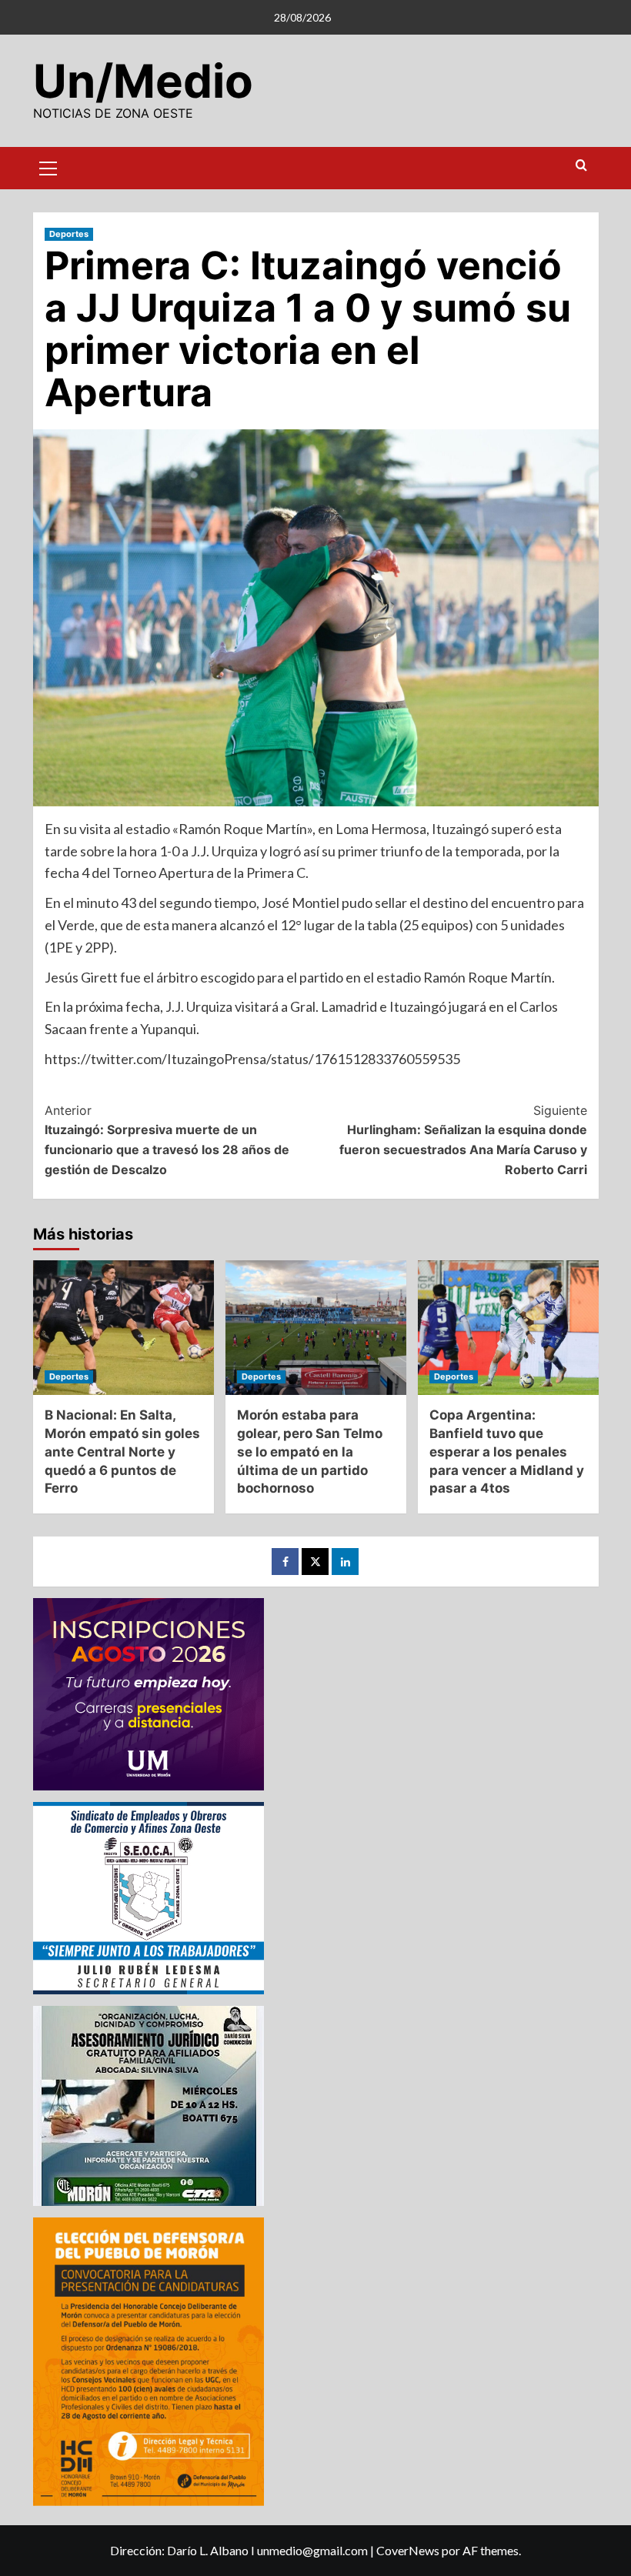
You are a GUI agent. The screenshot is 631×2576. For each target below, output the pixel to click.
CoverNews (408, 2550)
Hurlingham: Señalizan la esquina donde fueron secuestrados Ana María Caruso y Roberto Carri (463, 1140)
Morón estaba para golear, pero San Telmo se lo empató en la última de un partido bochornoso (310, 1452)
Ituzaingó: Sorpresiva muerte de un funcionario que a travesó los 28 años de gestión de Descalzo (167, 1140)
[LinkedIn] (345, 1562)
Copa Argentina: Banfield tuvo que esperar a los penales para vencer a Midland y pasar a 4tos (507, 1452)
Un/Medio (143, 81)
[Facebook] (285, 1562)
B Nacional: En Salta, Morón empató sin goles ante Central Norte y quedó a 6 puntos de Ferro (122, 1452)
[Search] (581, 166)
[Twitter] (315, 1562)
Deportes (69, 234)
